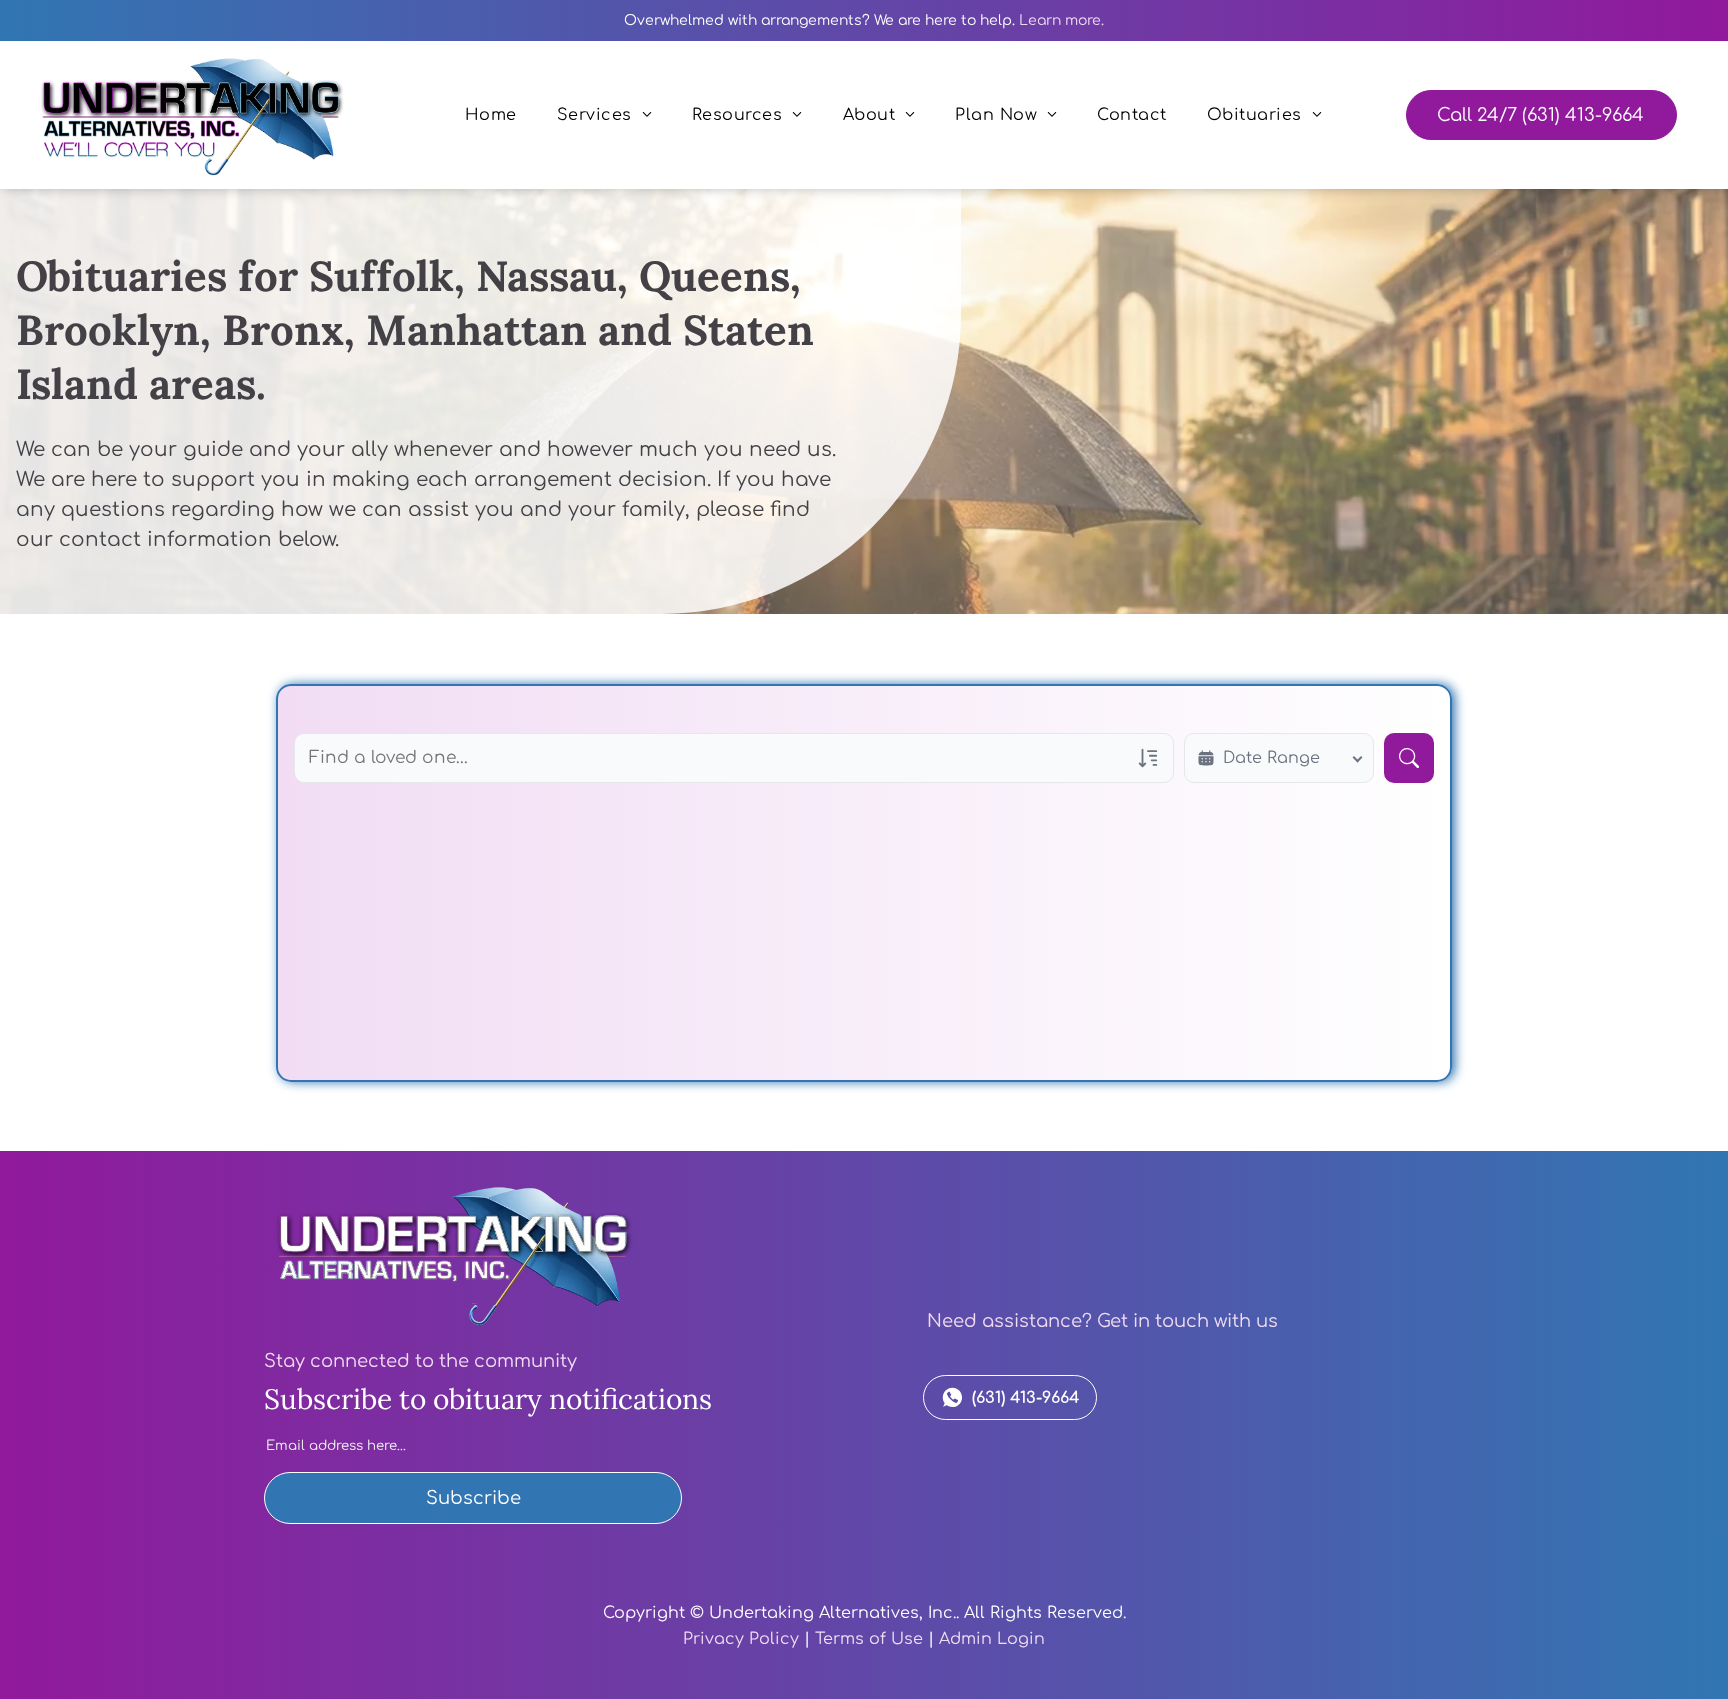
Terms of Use (869, 1639)
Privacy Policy (741, 1639)
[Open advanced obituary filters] (1148, 758)
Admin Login (992, 1639)
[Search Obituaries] (1409, 758)
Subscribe (473, 1498)
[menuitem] (491, 115)
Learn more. (1061, 20)
